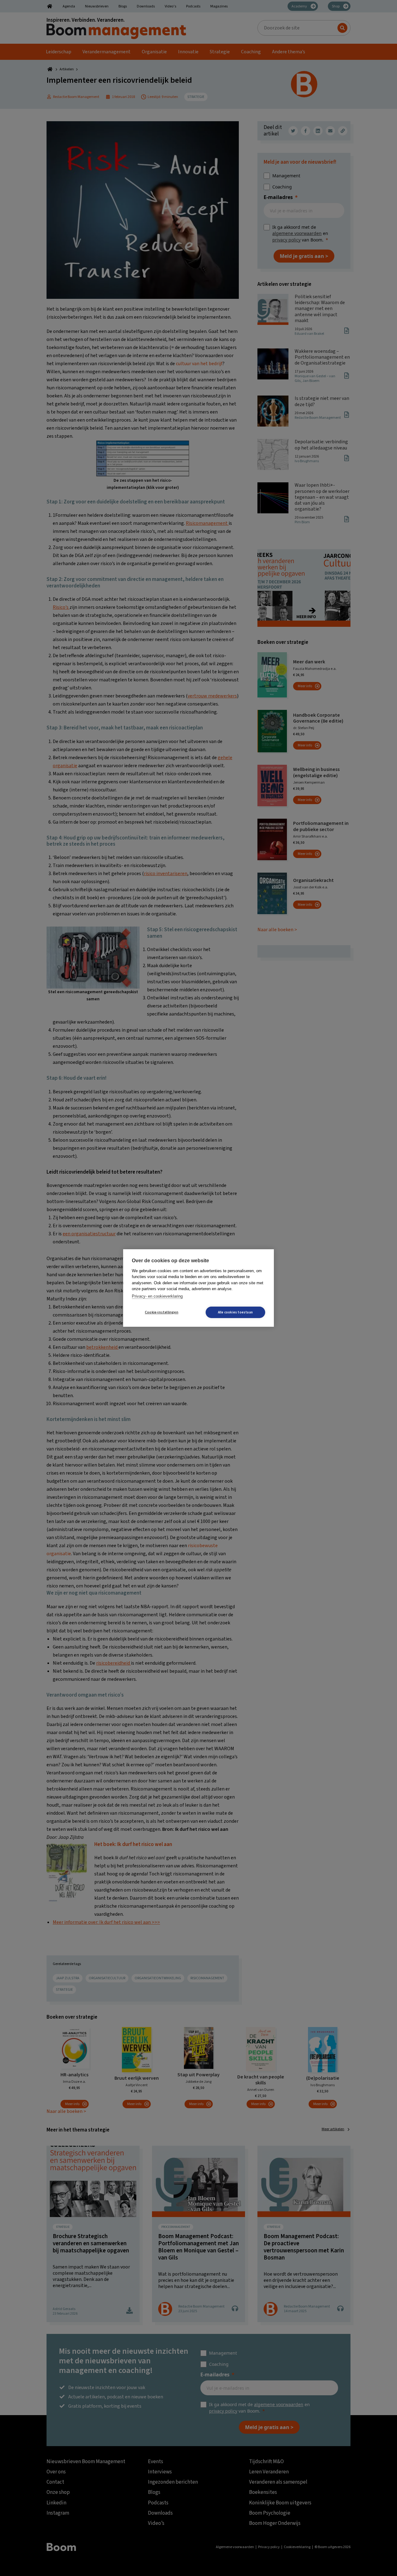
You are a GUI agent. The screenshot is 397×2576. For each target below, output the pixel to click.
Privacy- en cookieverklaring (157, 1296)
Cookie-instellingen (162, 1312)
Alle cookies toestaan (235, 1312)
